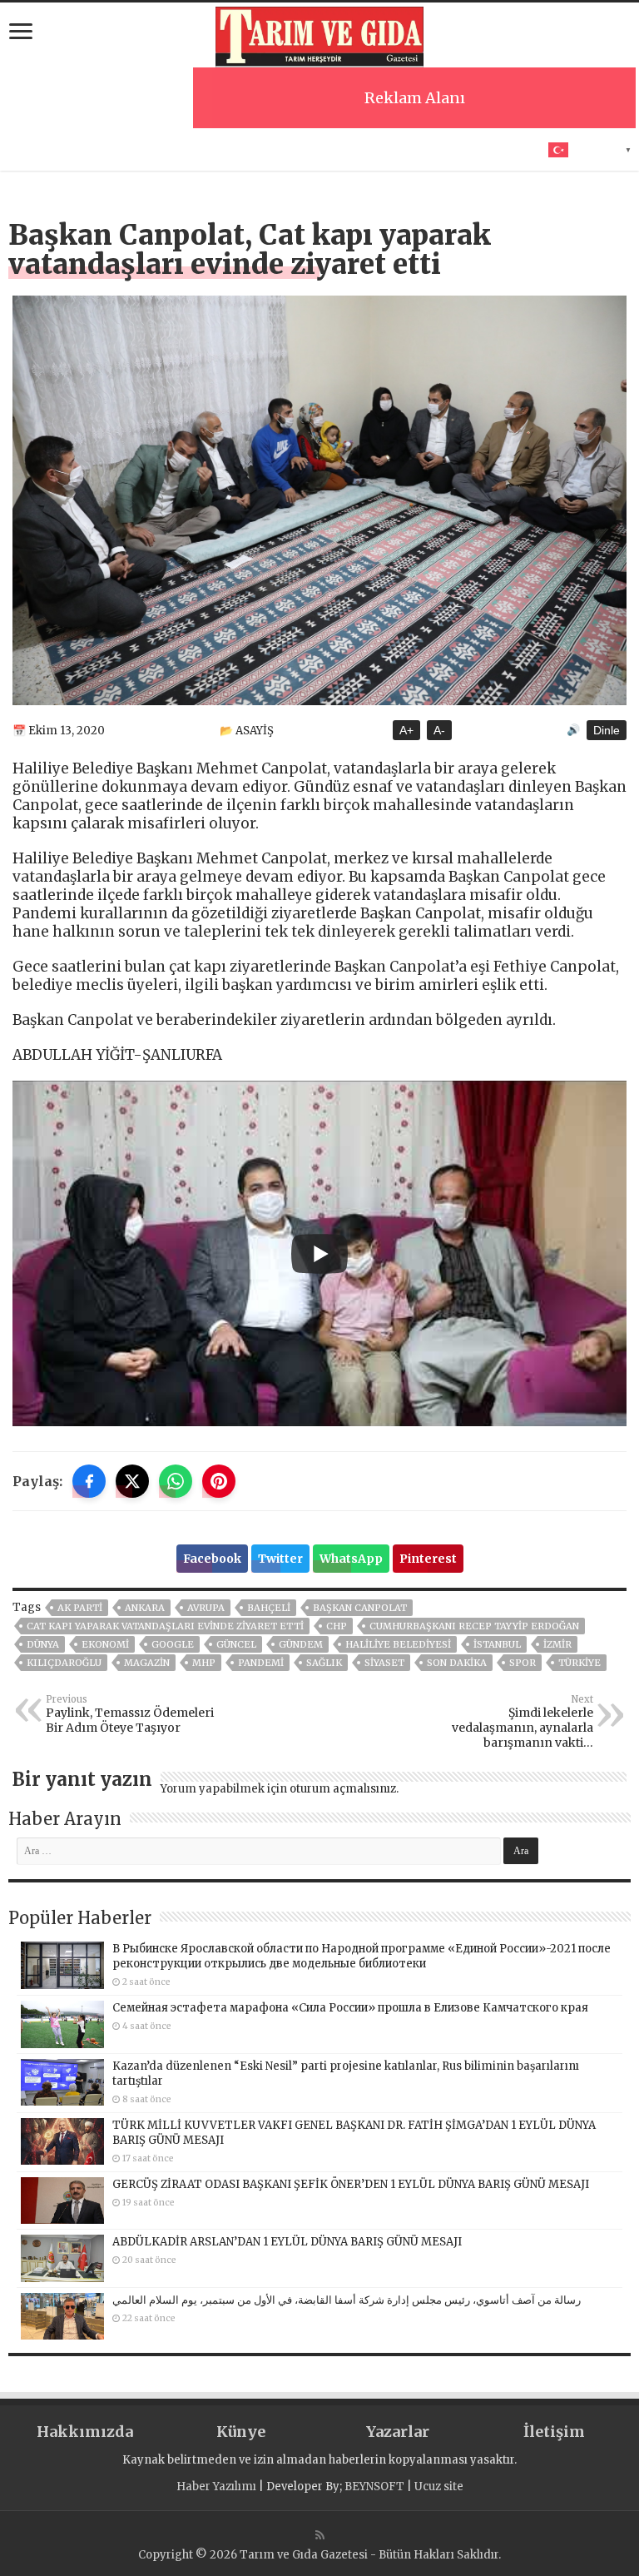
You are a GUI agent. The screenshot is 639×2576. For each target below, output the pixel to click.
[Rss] (320, 2535)
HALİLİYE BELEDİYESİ (398, 1644)
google (173, 1644)
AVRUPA (206, 1608)
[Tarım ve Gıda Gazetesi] (319, 35)
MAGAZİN (147, 1663)
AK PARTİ (80, 1608)
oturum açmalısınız (343, 1789)
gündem (301, 1644)
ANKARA (145, 1608)
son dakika (457, 1663)
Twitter (280, 1559)
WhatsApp (351, 1559)
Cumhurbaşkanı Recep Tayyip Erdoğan (474, 1626)
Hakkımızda (85, 2432)
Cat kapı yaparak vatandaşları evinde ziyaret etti (165, 1626)
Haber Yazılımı (216, 2486)
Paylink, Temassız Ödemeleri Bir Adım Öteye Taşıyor (130, 1714)
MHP (204, 1663)
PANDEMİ (261, 1663)
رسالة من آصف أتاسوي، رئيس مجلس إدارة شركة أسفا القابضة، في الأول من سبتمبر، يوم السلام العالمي (347, 2300)
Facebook (212, 1559)
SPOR (523, 1663)
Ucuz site (439, 2486)
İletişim (554, 2432)
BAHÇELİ (269, 1608)
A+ (406, 730)
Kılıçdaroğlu (64, 1663)
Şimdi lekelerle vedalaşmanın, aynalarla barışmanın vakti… (523, 1722)
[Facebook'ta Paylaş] (89, 1481)
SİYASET (384, 1663)
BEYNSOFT (374, 2486)
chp (337, 1626)
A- (439, 730)
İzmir (557, 1644)
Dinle (607, 730)
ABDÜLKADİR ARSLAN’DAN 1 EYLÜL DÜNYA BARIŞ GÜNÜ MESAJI (287, 2242)
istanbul (497, 1644)
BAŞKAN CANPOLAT (360, 1608)
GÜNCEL (236, 1644)
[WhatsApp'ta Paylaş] (176, 1481)
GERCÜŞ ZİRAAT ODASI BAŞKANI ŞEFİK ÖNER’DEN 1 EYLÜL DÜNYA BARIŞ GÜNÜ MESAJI (351, 2184)
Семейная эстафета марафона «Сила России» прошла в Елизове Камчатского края (350, 2008)
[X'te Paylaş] (132, 1481)
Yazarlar (398, 2432)
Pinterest (428, 1559)
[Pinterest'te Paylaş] (219, 1481)
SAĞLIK (324, 1663)
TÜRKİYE (580, 1663)
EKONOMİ (105, 1644)
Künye (241, 2432)
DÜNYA (43, 1644)
